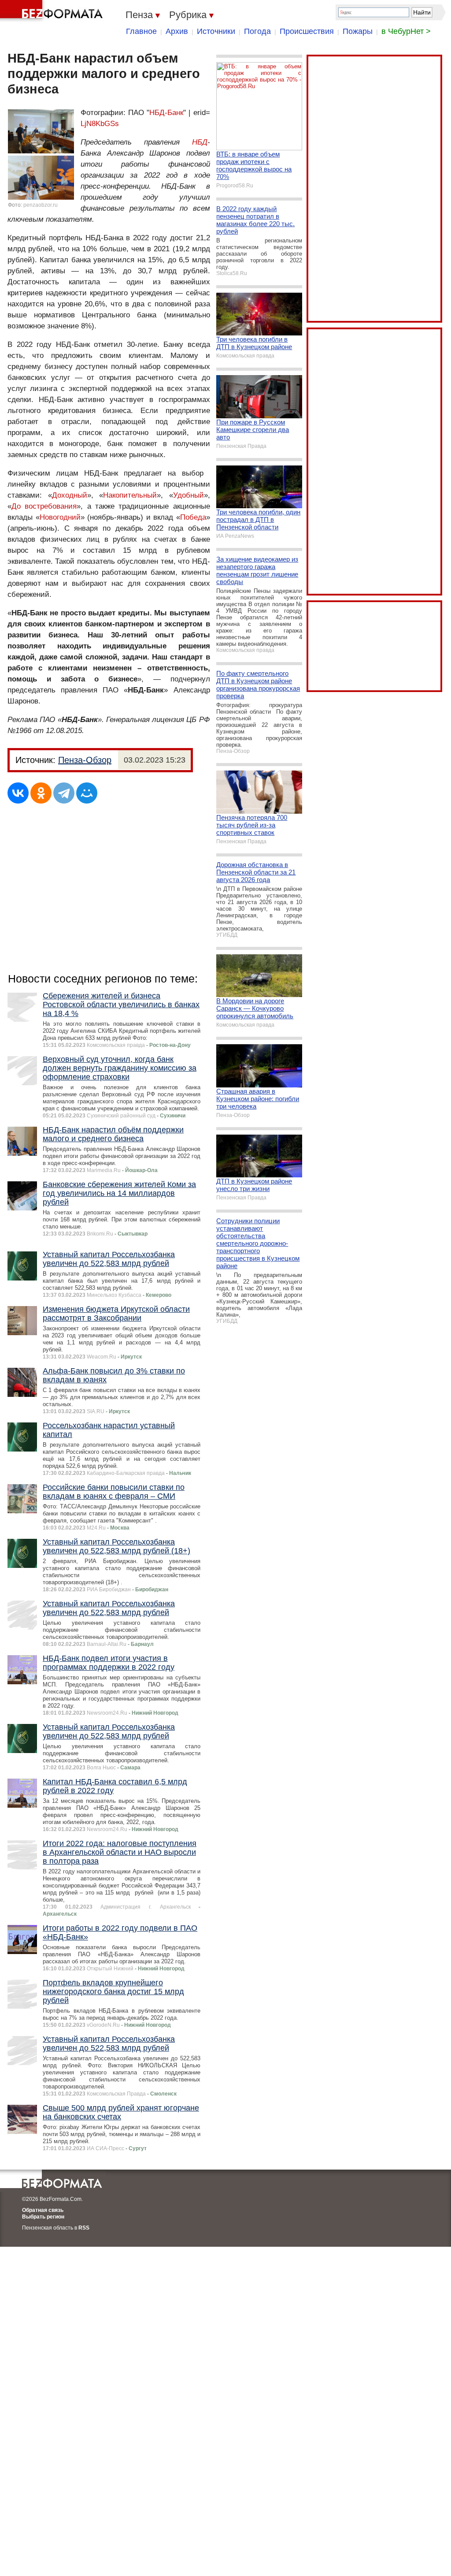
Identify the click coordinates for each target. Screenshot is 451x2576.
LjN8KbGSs (100, 124)
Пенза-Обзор (85, 760)
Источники (216, 31)
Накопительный (130, 495)
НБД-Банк (166, 113)
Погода (257, 31)
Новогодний (60, 517)
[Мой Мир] (87, 793)
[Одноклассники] (41, 793)
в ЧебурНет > (406, 31)
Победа (193, 517)
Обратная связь (43, 2210)
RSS (84, 2228)
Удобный (189, 495)
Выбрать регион (43, 2217)
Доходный (70, 495)
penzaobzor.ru (41, 205)
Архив (177, 31)
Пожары (358, 31)
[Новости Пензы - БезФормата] (53, 11)
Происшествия (307, 31)
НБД (200, 142)
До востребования (44, 506)
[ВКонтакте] (18, 793)
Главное (141, 31)
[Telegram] (64, 793)
